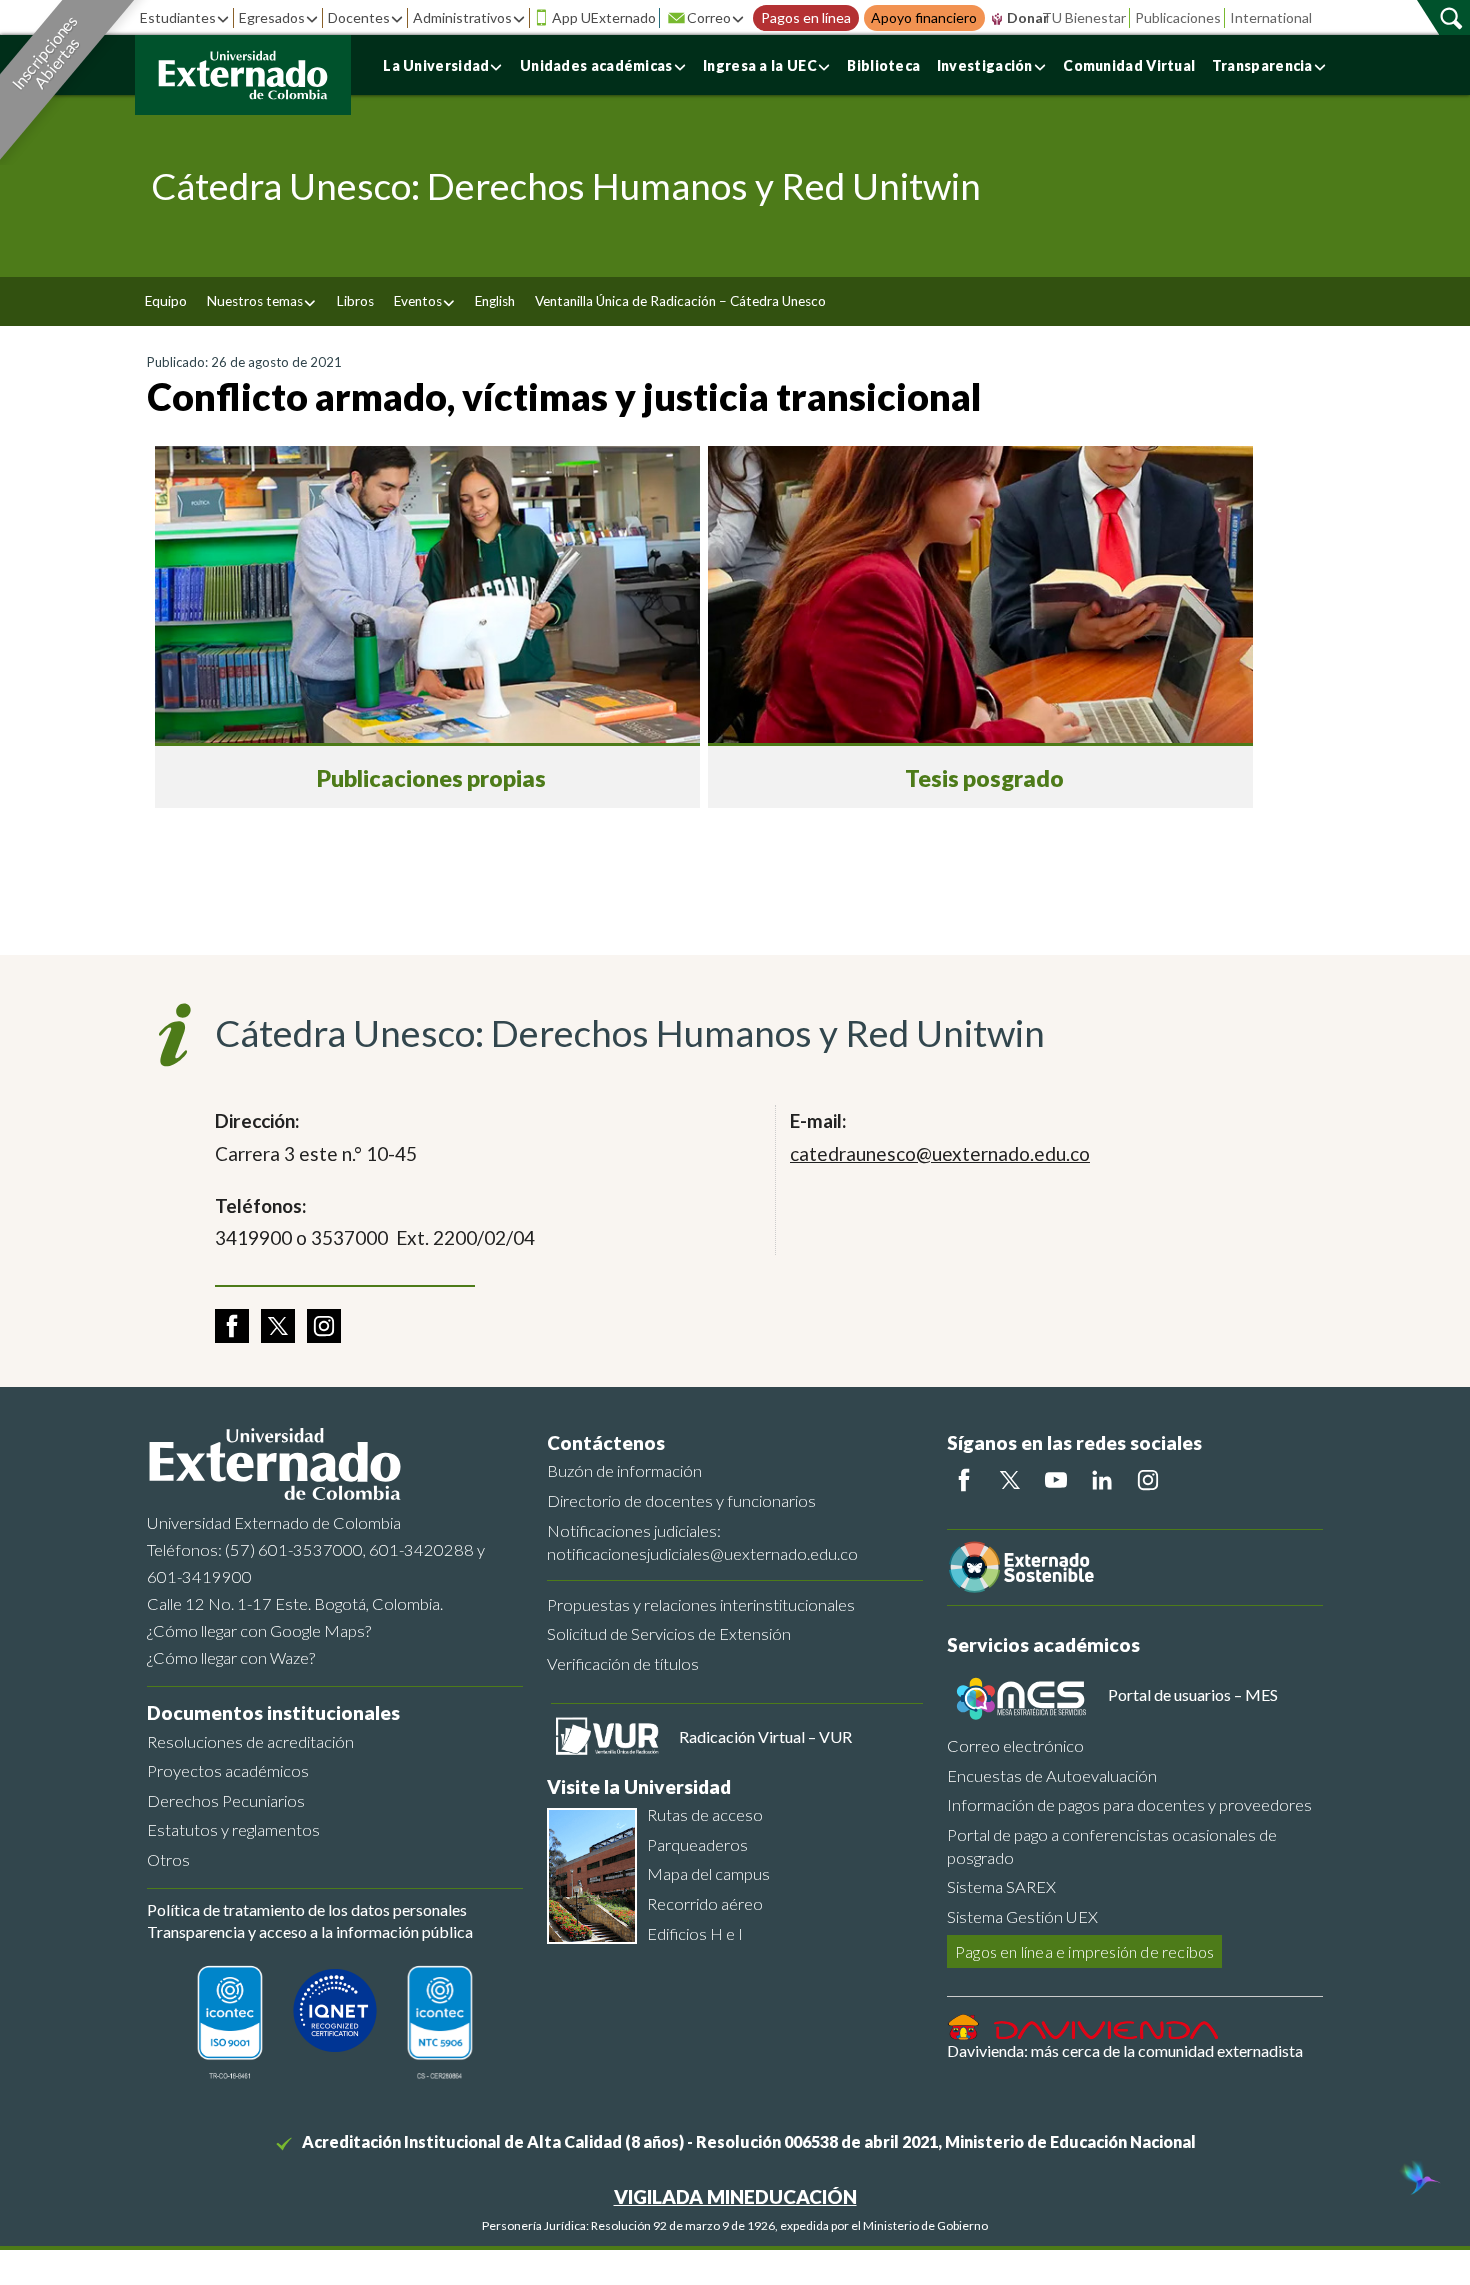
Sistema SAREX (1001, 1886)
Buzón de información (624, 1470)
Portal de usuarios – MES (1193, 1694)
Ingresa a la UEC (760, 65)
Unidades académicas (596, 65)
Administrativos (462, 17)
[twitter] (278, 1326)
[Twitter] (1010, 1480)
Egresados (272, 17)
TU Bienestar (1084, 17)
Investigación (985, 65)
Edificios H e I (695, 1933)
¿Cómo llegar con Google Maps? (259, 1630)
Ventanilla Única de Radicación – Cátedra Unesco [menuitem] (680, 301)
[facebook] (232, 1326)
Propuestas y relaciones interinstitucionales (701, 1604)
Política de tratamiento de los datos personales (307, 1909)
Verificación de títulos (623, 1663)
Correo (709, 17)
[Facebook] (964, 1480)
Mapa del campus (708, 1873)
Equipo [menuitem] (166, 301)
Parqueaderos (697, 1844)
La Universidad (436, 65)
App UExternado (604, 17)
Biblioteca (883, 65)
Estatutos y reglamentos (233, 1829)
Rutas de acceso (705, 1814)
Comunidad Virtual (1129, 65)
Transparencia (1262, 65)
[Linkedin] (1102, 1480)
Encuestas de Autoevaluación (1052, 1775)
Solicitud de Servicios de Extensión (669, 1633)
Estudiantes (178, 17)
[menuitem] (262, 301)
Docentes (359, 17)
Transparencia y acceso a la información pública (310, 1931)
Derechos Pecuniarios (226, 1800)
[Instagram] (1148, 1480)
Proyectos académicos (228, 1770)
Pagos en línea (806, 18)
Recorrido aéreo (705, 1903)
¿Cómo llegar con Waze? (231, 1657)
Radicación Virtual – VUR (765, 1736)
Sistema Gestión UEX (1022, 1916)
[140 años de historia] (1418, 2180)
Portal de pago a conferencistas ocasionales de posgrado (1112, 1846)
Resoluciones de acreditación (250, 1741)
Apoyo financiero (924, 18)
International (1271, 17)
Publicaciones (1178, 17)
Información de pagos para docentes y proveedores (1129, 1804)
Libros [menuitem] (355, 301)
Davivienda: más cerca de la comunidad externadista (1125, 2050)
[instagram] (324, 1326)
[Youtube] (1056, 1480)
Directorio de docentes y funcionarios (681, 1500)
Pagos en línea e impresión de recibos (1084, 1951)
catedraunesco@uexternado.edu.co (940, 1153)
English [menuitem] (495, 301)
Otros (168, 1859)
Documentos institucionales (273, 1712)
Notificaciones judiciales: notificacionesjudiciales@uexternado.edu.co (702, 1542)
